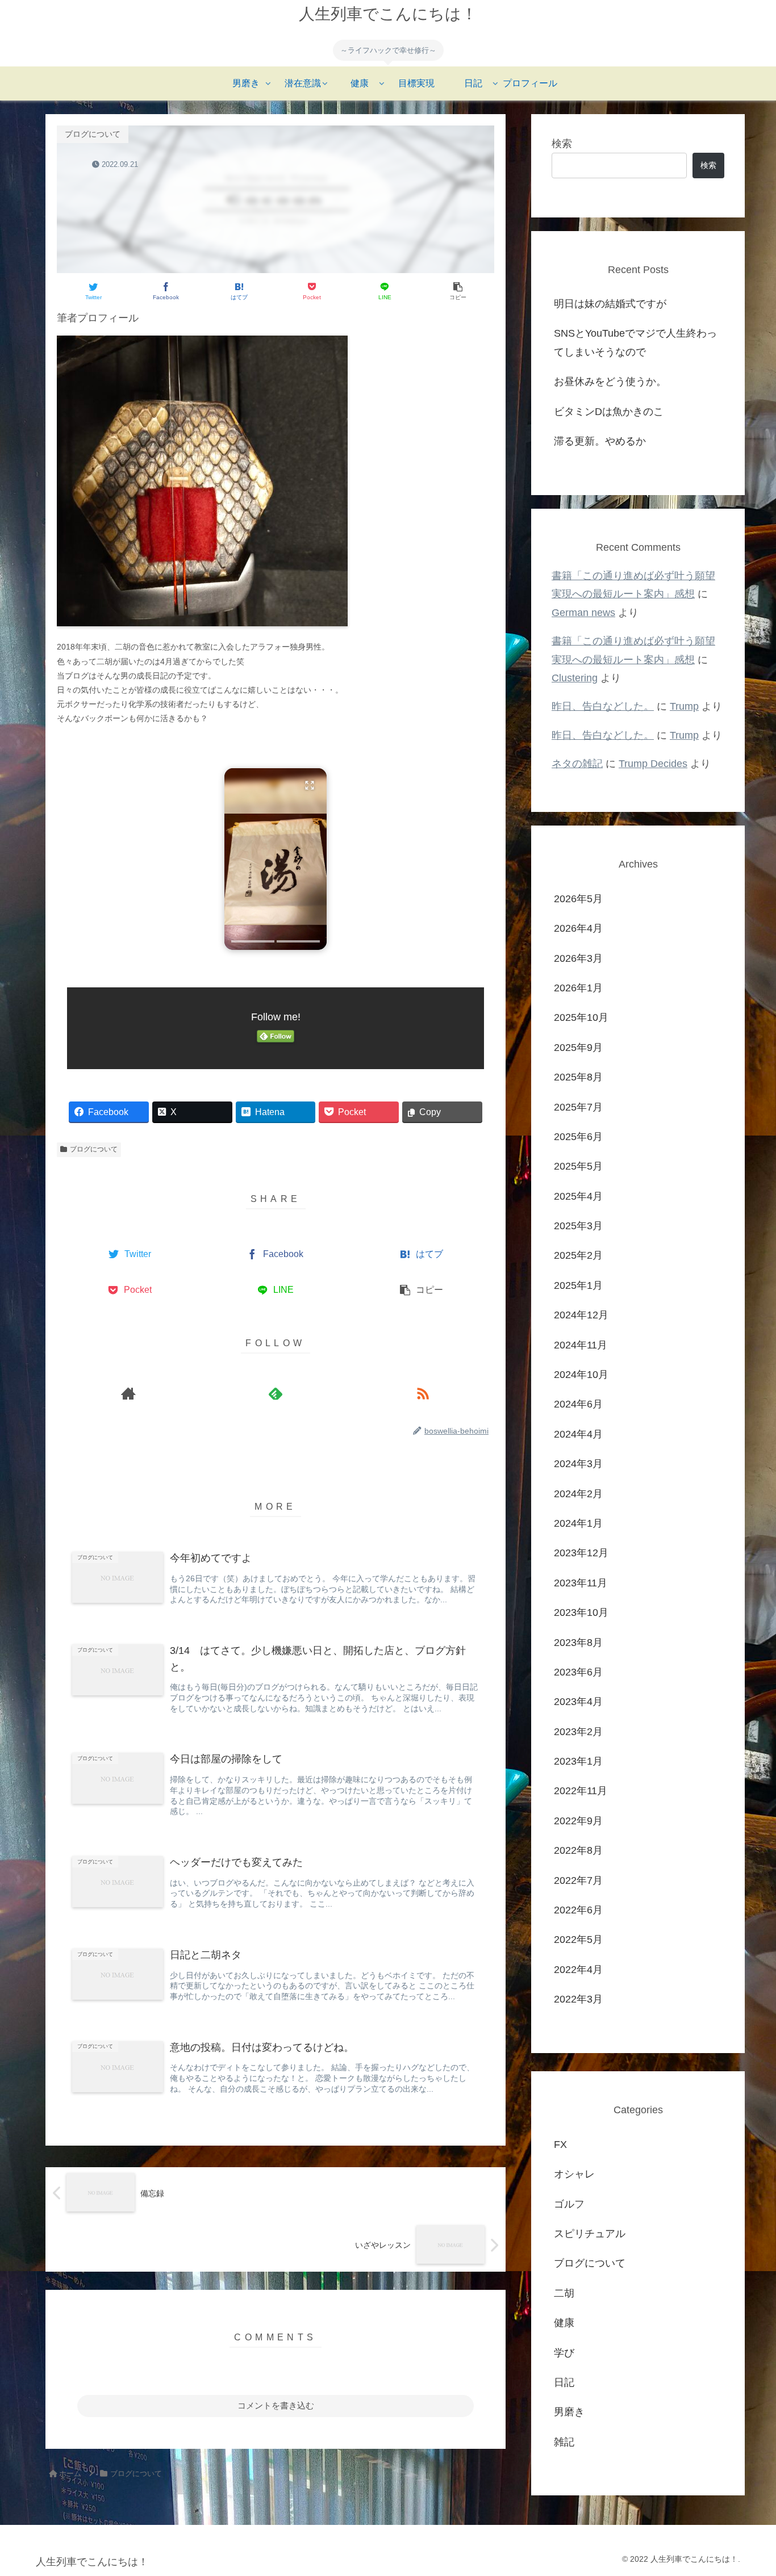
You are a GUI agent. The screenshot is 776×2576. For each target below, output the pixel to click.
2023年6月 (578, 1672)
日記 (564, 2382)
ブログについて (94, 1149)
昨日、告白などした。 (603, 706)
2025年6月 (578, 1137)
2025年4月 (578, 1196)
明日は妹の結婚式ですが (610, 304)
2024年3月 (578, 1464)
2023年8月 (578, 1642)
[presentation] (253, 941)
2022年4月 (578, 1969)
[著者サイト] (128, 1393)
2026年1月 (578, 988)
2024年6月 (578, 1404)
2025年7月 (578, 1107)
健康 (564, 2323)
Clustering (575, 678)
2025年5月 (578, 1166)
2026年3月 (578, 958)
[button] (276, 859)
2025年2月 (578, 1255)
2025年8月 (578, 1077)
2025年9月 (578, 1047)
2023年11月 (581, 1582)
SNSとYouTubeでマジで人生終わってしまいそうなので (635, 342)
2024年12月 (581, 1315)
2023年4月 (578, 1702)
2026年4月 (578, 928)
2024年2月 (578, 1493)
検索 (562, 144)
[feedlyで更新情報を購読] (275, 1393)
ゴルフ (569, 2204)
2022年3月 (578, 1999)
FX (560, 2144)
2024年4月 (578, 1434)
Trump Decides (653, 764)
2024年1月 (578, 1523)
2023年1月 (578, 1761)
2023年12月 (581, 1553)
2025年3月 (578, 1226)
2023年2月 (578, 1731)
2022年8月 (578, 1850)
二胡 (564, 2293)
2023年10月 (581, 1612)
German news (583, 613)
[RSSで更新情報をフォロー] (423, 1393)
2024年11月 (581, 1344)
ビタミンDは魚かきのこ (609, 412)
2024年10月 (581, 1375)
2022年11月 (581, 1791)
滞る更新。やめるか (600, 441)
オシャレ (574, 2174)
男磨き (569, 2412)
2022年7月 (578, 1880)
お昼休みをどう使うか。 (610, 382)
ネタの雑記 (577, 764)
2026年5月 (578, 898)
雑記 (564, 2441)
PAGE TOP (748, 2490)
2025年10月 (581, 1017)
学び (564, 2352)
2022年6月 (578, 1910)
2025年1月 (578, 1285)
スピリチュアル (590, 2234)
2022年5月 (578, 1940)
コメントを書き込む (276, 2405)
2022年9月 (578, 1820)
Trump (684, 706)
